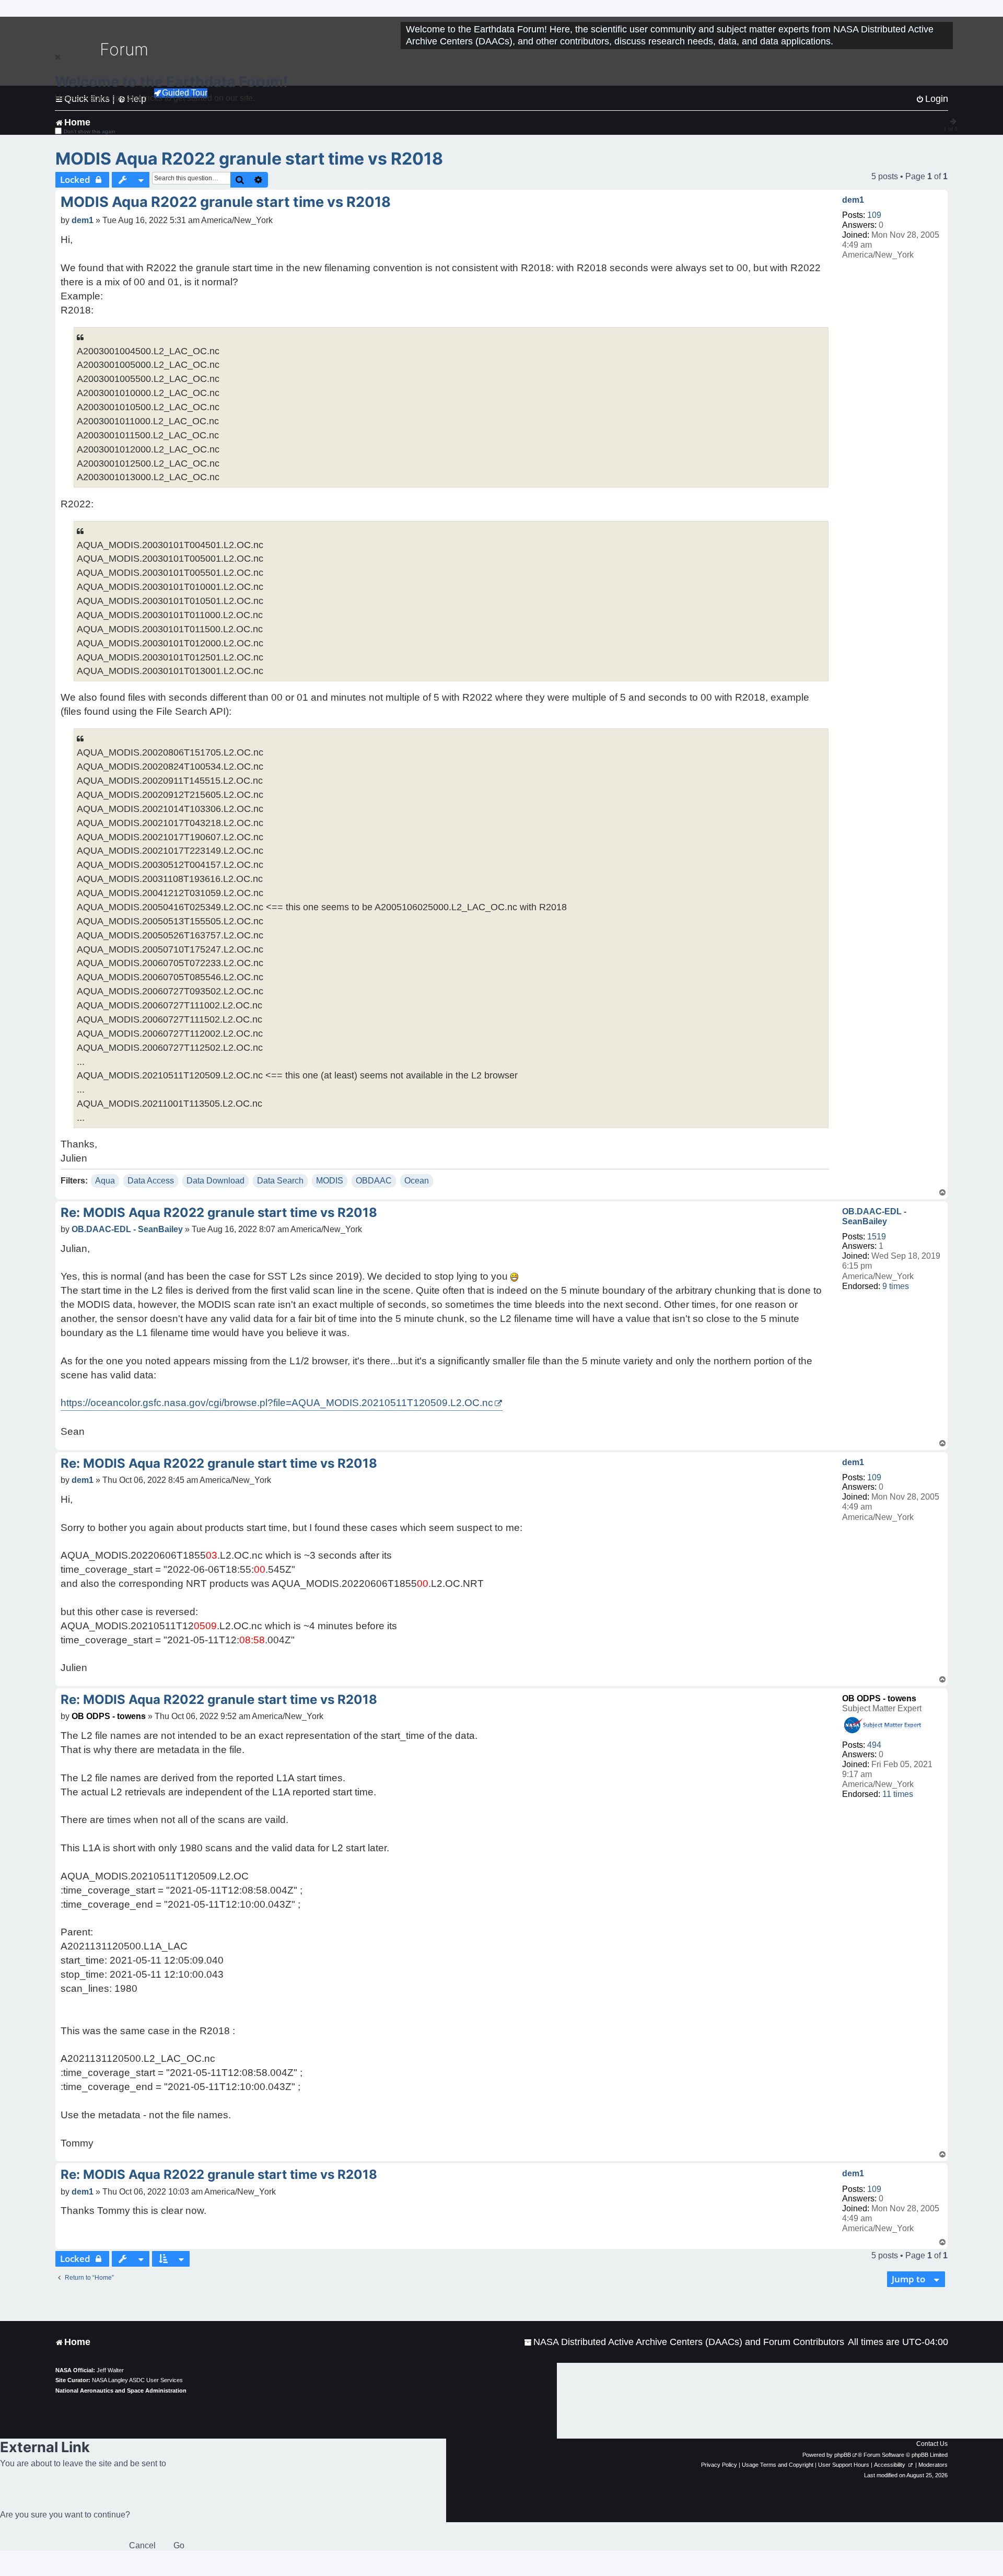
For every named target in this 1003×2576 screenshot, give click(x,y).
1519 (877, 1237)
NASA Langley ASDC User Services (137, 2380)
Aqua (105, 1181)
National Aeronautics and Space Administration (121, 2391)
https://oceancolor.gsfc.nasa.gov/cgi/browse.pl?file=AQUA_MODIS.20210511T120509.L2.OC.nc (277, 1403)
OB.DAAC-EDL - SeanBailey (874, 1216)
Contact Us (932, 2444)
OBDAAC (374, 1181)
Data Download (215, 1181)
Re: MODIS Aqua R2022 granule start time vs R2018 (219, 1212)
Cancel (142, 2545)
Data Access (151, 1181)
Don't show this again (90, 131)
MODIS (330, 1181)
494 (874, 1745)
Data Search (280, 1181)
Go (179, 2545)
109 (874, 215)
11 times (898, 1794)
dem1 (853, 200)
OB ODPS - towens (879, 1698)
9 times (896, 1286)
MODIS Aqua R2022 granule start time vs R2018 (249, 159)
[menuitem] (684, 2342)
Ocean (417, 1181)
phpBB (843, 2455)
